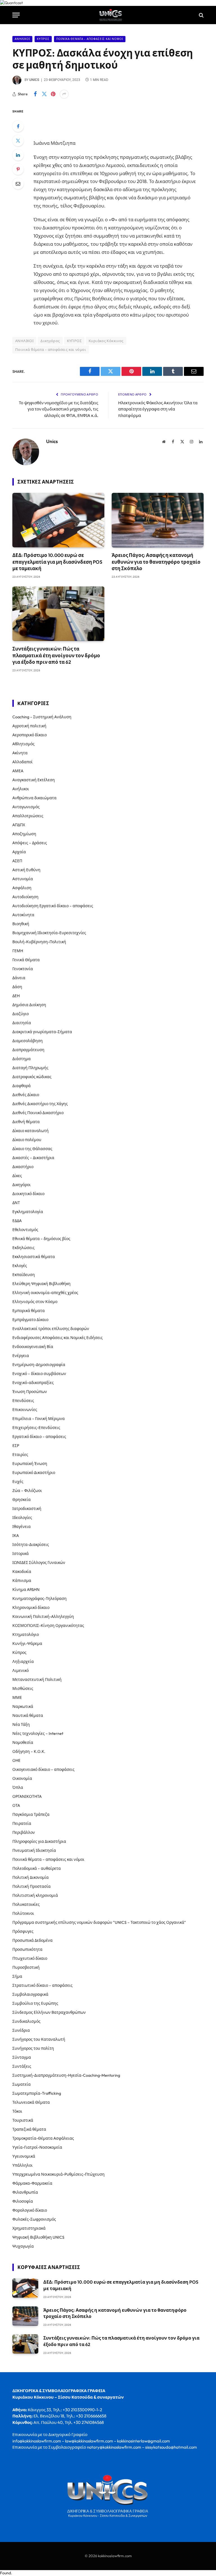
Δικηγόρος (50, 341)
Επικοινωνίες (25, 1410)
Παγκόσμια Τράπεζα (31, 1814)
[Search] (201, 15)
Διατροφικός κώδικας (32, 1077)
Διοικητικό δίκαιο (28, 1194)
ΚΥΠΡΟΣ (74, 341)
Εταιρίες (20, 1455)
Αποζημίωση (24, 834)
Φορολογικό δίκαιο (30, 2210)
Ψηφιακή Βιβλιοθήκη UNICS (38, 2237)
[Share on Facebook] (35, 94)
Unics (34, 80)
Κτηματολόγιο (26, 1634)
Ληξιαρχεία (23, 1661)
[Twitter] (18, 141)
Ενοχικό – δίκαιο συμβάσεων (39, 1374)
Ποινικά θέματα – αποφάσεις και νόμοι (48, 1859)
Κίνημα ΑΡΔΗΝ (26, 1590)
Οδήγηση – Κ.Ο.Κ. (29, 1751)
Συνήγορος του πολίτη (33, 2048)
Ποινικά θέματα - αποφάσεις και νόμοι (90, 39)
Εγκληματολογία (28, 1212)
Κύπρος (43, 39)
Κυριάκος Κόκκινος (106, 341)
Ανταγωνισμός (26, 807)
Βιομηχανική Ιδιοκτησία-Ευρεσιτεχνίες (49, 933)
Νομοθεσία (23, 1742)
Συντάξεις (22, 2066)
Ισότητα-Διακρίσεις (31, 1545)
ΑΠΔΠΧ (19, 825)
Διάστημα (22, 1059)
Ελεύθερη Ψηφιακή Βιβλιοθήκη (41, 1284)
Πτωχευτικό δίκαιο (30, 1958)
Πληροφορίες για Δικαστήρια (39, 1841)
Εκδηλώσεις (23, 1248)
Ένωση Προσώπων (30, 1392)
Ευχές (18, 1482)
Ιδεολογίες (22, 1518)
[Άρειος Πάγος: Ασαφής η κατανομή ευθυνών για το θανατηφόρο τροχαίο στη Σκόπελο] (158, 520)
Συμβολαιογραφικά (30, 1994)
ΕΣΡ (16, 1446)
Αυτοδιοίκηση (25, 897)
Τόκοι (17, 2111)
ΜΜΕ (17, 1697)
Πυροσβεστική (26, 1967)
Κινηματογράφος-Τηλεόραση (40, 1599)
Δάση (17, 987)
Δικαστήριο (23, 1167)
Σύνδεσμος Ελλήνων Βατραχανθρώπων (49, 2012)
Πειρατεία (22, 1823)
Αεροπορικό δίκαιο (30, 735)
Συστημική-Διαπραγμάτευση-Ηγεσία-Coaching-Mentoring (66, 2075)
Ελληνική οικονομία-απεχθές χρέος (45, 1293)
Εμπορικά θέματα (29, 1311)
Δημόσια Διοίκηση (29, 1005)
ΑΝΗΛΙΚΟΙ (24, 341)
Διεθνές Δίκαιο (26, 1095)
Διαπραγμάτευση (28, 1050)
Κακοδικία (22, 1572)
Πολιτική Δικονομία (31, 1877)
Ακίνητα (20, 753)
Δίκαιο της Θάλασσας (32, 1149)
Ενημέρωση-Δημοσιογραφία (39, 1365)
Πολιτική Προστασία (31, 1886)
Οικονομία (22, 1778)
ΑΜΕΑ (18, 771)
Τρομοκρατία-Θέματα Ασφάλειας (43, 2138)
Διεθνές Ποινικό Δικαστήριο (38, 1113)
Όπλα (18, 1787)
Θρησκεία (22, 1500)
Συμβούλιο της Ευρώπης (35, 2003)
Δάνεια (19, 978)
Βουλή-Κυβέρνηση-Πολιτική (39, 942)
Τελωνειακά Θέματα (31, 2102)
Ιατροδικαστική (27, 1509)
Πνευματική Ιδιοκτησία (34, 1850)
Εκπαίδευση (24, 1275)
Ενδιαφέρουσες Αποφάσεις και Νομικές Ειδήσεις (58, 1338)
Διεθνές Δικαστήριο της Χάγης (40, 1104)
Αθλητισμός (23, 744)
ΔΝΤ (16, 1203)
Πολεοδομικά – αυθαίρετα (37, 1868)
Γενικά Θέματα (26, 960)
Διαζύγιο (21, 1014)
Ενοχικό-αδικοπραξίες (33, 1383)
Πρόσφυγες (23, 1931)
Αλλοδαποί (22, 762)
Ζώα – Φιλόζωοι (27, 1491)
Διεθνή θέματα (26, 1122)
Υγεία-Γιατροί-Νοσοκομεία (37, 2147)
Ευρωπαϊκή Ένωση (30, 1464)
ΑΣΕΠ (17, 861)
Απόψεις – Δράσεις (30, 843)
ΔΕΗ (16, 996)
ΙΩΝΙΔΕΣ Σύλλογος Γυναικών (39, 1563)
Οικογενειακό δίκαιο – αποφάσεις (43, 1769)
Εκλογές (20, 1266)
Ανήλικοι (22, 39)
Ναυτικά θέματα (28, 1715)
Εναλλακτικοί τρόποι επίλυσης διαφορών (51, 1329)
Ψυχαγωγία (23, 2246)
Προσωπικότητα (27, 1949)
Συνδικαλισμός (26, 2021)
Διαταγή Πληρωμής (30, 1068)
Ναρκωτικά (23, 1706)
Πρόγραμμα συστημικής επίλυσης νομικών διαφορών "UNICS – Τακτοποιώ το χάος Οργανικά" (99, 1922)
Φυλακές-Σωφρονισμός (34, 2219)
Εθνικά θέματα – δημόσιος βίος (41, 1239)
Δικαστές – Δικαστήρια (33, 1158)
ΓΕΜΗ (18, 951)
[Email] (18, 184)
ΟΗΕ (16, 1760)
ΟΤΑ (16, 1805)
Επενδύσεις (23, 1401)
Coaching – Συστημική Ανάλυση (42, 717)
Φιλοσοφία (23, 2201)
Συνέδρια (21, 2030)
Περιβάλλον (24, 1832)
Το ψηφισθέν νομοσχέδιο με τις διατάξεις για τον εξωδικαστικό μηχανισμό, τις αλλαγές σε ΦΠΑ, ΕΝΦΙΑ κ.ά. (58, 409)
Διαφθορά (22, 1086)
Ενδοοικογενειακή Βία (33, 1347)
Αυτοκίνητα (23, 915)
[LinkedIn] (18, 155)
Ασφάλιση (22, 888)
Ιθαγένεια (22, 1527)
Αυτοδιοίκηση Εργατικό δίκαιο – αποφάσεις (53, 906)
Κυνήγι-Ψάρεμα (27, 1643)
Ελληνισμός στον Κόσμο (35, 1302)
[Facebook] (18, 126)
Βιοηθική (21, 924)
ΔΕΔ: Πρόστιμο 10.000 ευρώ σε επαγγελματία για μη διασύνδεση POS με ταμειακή (57, 562)
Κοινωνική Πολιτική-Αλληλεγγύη (43, 1617)
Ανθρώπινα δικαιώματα (34, 798)
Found (5, 2573)
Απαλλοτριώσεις (28, 816)
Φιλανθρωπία (25, 2192)
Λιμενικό (21, 1670)
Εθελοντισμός (25, 1230)
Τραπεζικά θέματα (29, 2129)
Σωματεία (22, 2084)
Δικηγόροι (22, 1185)
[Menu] (16, 15)
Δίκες (17, 1176)
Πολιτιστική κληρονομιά (35, 1895)
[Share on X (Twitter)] (44, 94)
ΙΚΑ (16, 1536)
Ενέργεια (21, 1356)
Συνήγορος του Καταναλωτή (39, 2039)
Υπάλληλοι (22, 2165)
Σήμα (17, 1976)
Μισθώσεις (23, 1688)
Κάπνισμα (22, 1581)
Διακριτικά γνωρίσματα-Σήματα (42, 1032)
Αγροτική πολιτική (29, 726)
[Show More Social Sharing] (64, 94)
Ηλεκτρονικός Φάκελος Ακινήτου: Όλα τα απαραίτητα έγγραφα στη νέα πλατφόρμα (158, 409)
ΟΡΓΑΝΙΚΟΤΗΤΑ (27, 1796)
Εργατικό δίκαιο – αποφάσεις (39, 1437)
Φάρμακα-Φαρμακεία (32, 2183)
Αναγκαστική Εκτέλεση (34, 780)
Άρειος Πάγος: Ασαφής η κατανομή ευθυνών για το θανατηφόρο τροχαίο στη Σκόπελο (156, 562)
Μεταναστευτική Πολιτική (37, 1679)
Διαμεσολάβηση (28, 1041)
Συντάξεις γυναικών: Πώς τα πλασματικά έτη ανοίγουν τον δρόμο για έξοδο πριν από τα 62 (56, 655)
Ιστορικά (21, 1554)
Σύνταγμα (22, 2057)
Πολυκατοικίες (26, 1904)
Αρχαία (19, 852)
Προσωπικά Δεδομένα (32, 1940)
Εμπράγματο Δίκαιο (30, 1320)
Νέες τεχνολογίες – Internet (38, 1733)
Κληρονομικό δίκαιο (31, 1608)
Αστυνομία (23, 879)
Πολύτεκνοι (23, 1913)
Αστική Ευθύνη (26, 870)
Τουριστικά (23, 2120)
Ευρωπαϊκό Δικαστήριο (34, 1473)
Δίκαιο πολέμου (27, 1140)
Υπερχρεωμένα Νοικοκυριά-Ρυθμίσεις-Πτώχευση (58, 2174)
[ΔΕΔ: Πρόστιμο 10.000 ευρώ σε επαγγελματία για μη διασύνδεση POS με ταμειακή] (58, 520)
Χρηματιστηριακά (29, 2228)
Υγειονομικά (24, 2156)
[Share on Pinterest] (53, 94)
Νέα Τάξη (21, 1724)
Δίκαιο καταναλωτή (31, 1131)
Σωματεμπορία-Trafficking (37, 2093)
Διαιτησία (22, 1023)
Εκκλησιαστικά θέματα (34, 1257)
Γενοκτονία (23, 969)
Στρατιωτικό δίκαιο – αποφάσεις (42, 1985)
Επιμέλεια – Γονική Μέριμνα (39, 1419)
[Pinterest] (18, 169)
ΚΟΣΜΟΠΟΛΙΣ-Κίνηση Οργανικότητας (48, 1625)
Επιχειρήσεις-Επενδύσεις (36, 1428)
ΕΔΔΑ (17, 1221)
